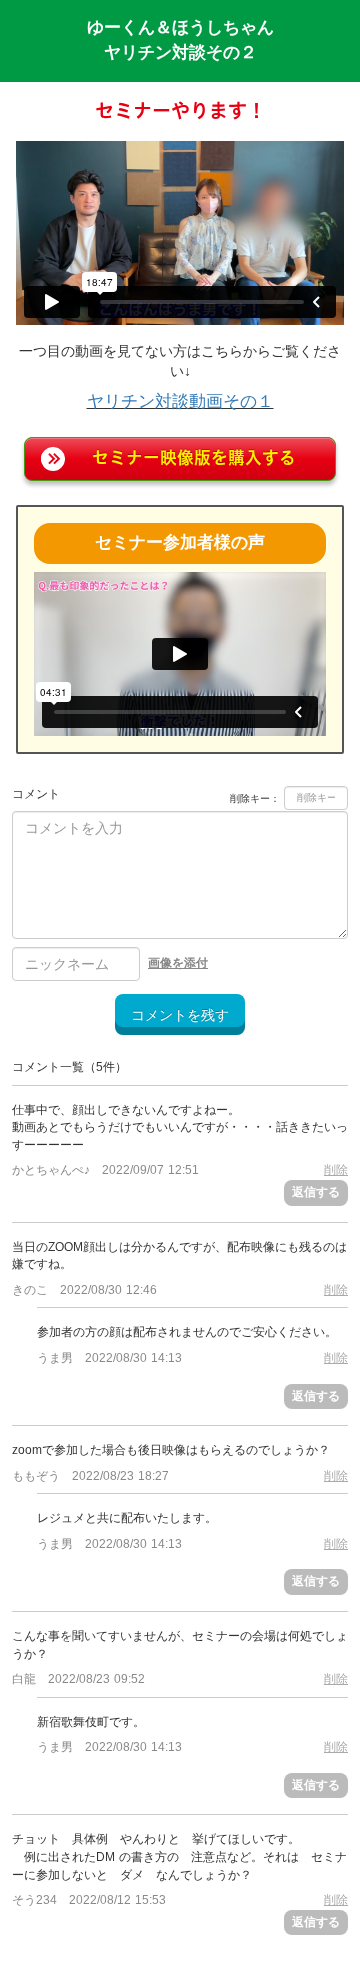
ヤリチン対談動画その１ (180, 401)
